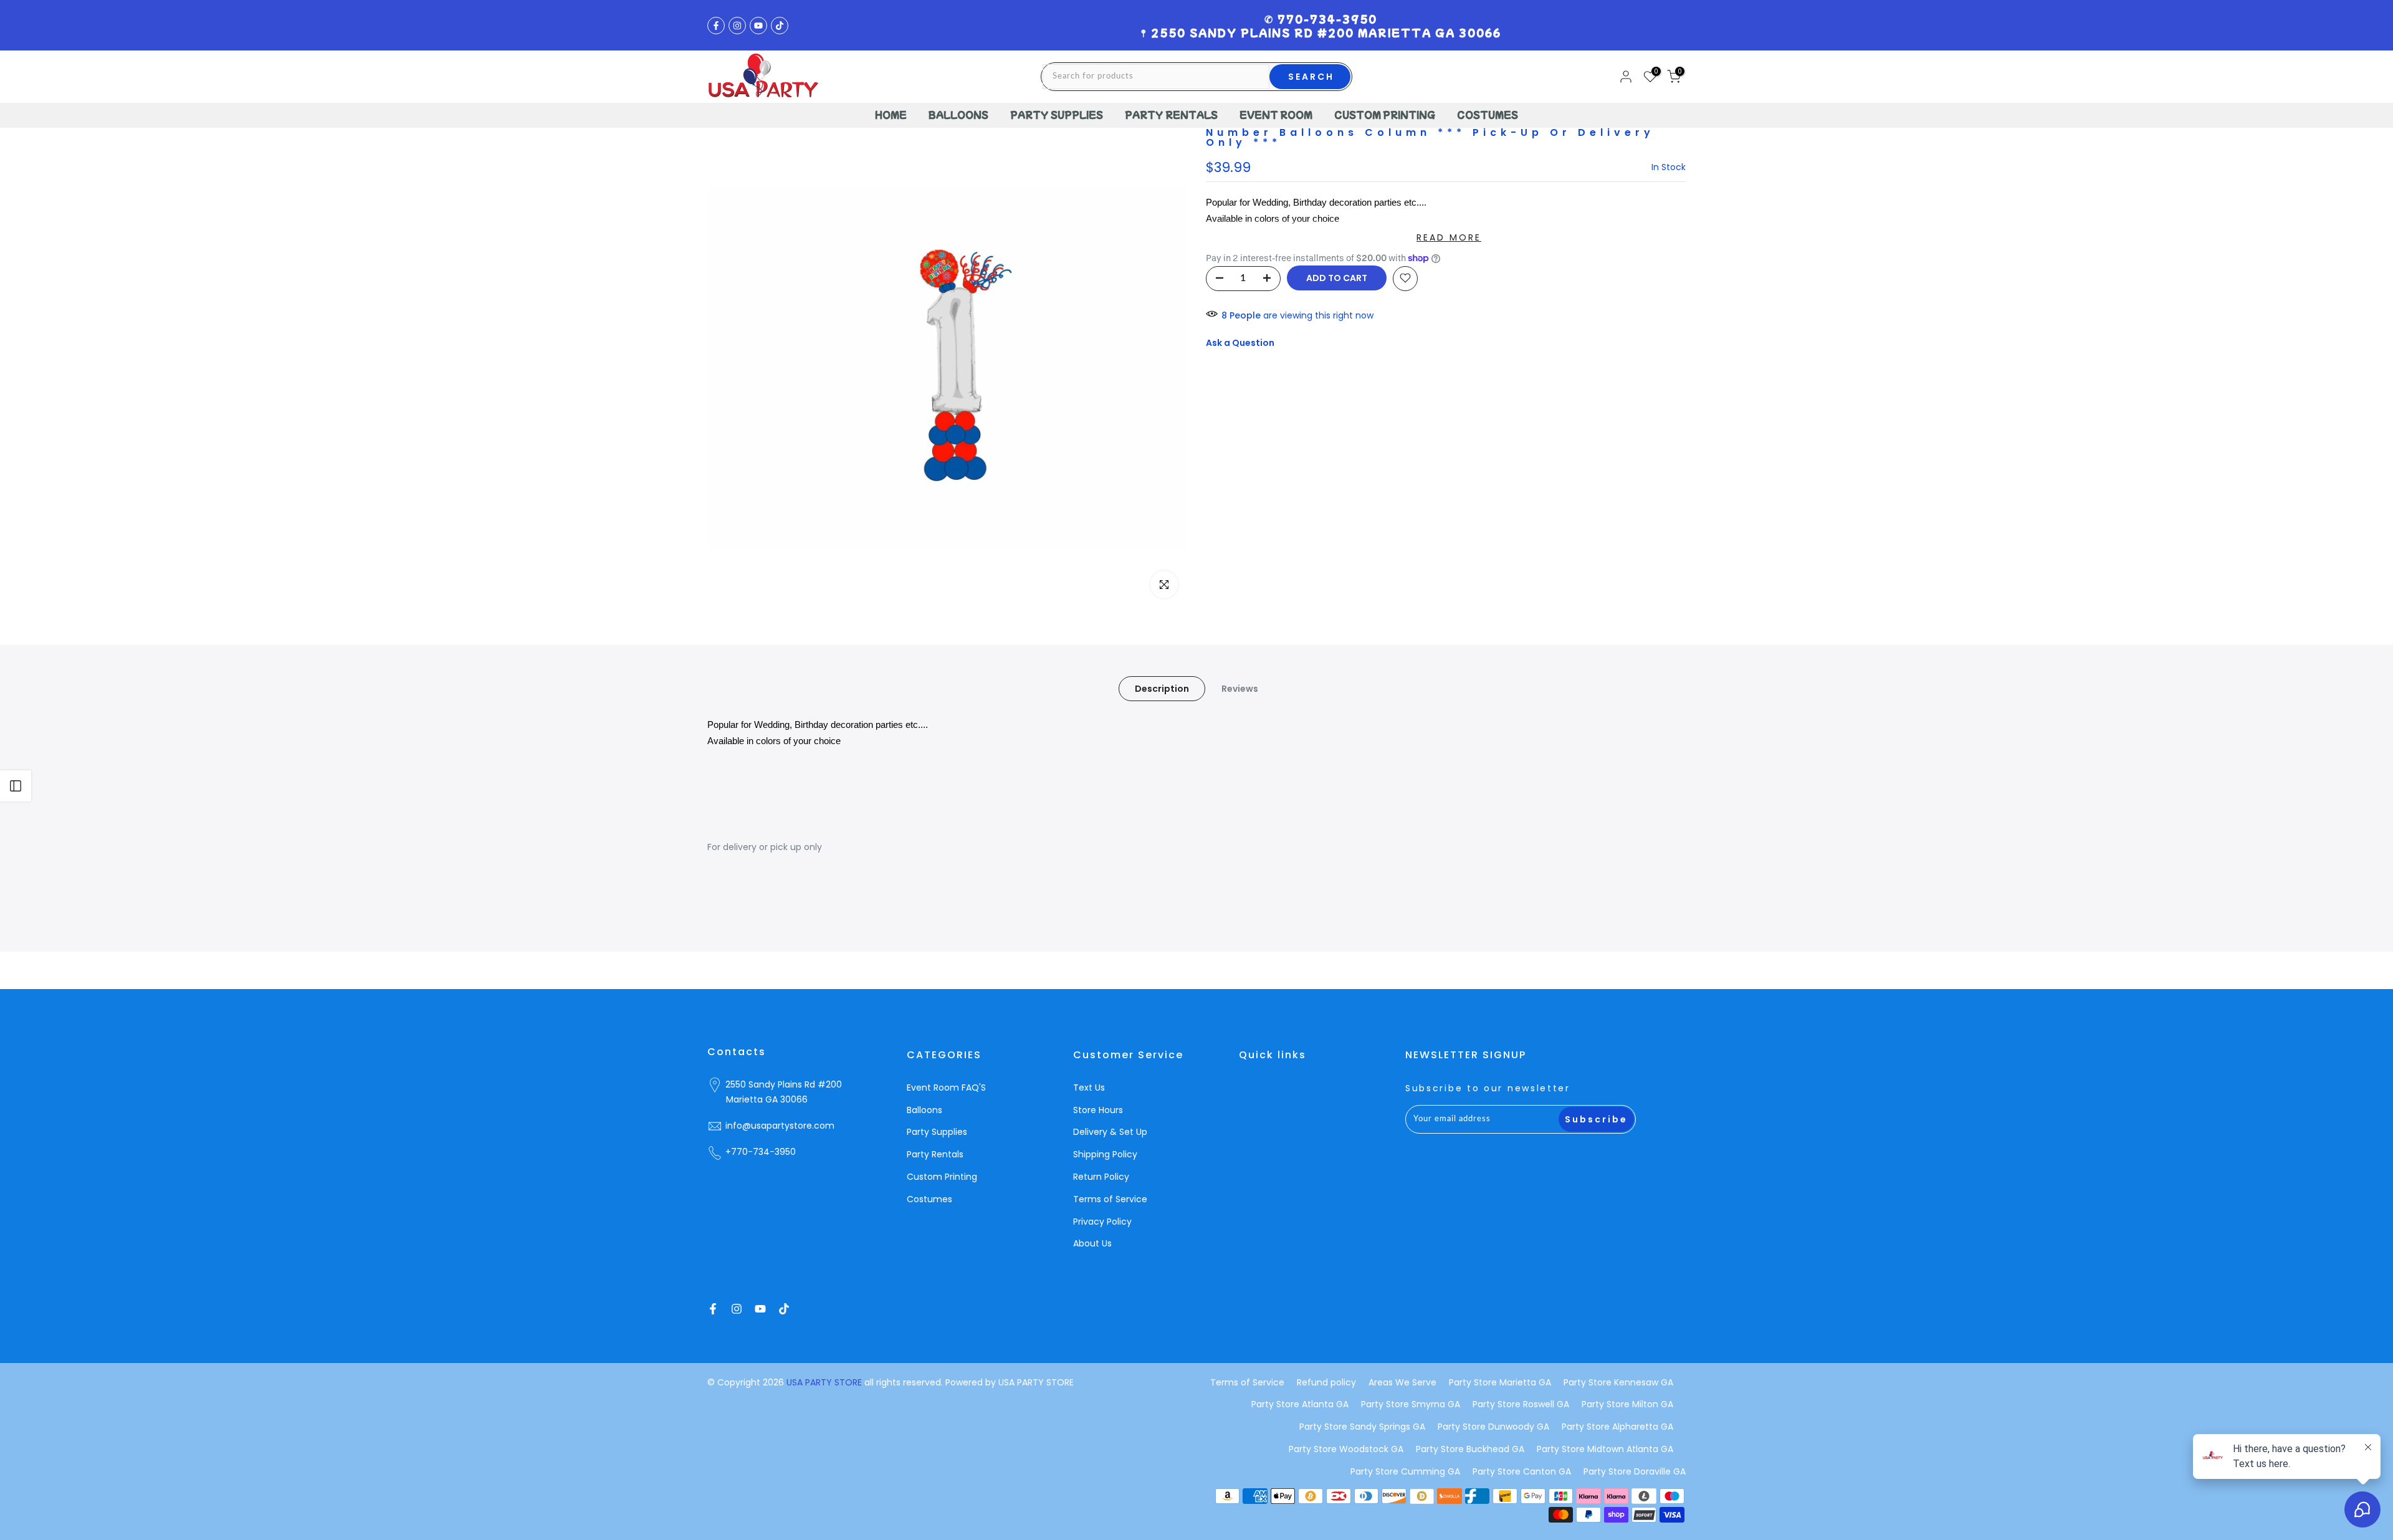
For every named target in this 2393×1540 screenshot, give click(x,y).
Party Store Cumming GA (1405, 1471)
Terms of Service (1110, 1199)
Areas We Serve (1402, 1382)
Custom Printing (942, 1177)
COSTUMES (1488, 115)
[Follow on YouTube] (758, 26)
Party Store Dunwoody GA (1493, 1427)
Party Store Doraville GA (1635, 1471)
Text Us (1089, 1088)
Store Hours (1098, 1110)
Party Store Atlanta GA (1300, 1404)
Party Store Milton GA (1627, 1404)
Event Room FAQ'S (946, 1088)
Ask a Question (1240, 343)
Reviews (1240, 688)
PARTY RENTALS (1171, 115)
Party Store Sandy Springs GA (1362, 1427)
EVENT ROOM (1276, 115)
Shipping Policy (1105, 1154)
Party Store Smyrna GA (1411, 1404)
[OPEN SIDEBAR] (16, 786)
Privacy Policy (1102, 1222)
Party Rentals (935, 1154)
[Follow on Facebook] (716, 26)
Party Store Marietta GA (1500, 1382)
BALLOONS (958, 115)
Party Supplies (937, 1132)
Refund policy (1326, 1382)
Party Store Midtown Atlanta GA (1605, 1449)
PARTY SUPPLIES (1057, 115)
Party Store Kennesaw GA (1618, 1382)
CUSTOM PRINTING (1385, 115)
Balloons (924, 1110)
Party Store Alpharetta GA (1617, 1427)
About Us (1092, 1243)
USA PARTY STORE (825, 1382)
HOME (891, 115)
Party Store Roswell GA (1521, 1404)
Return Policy (1101, 1177)
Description (1162, 688)
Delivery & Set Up (1110, 1132)
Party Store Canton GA (1522, 1471)
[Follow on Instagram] (737, 26)
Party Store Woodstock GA (1346, 1449)
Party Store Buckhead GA (1470, 1449)
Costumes (929, 1199)
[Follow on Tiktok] (780, 26)
